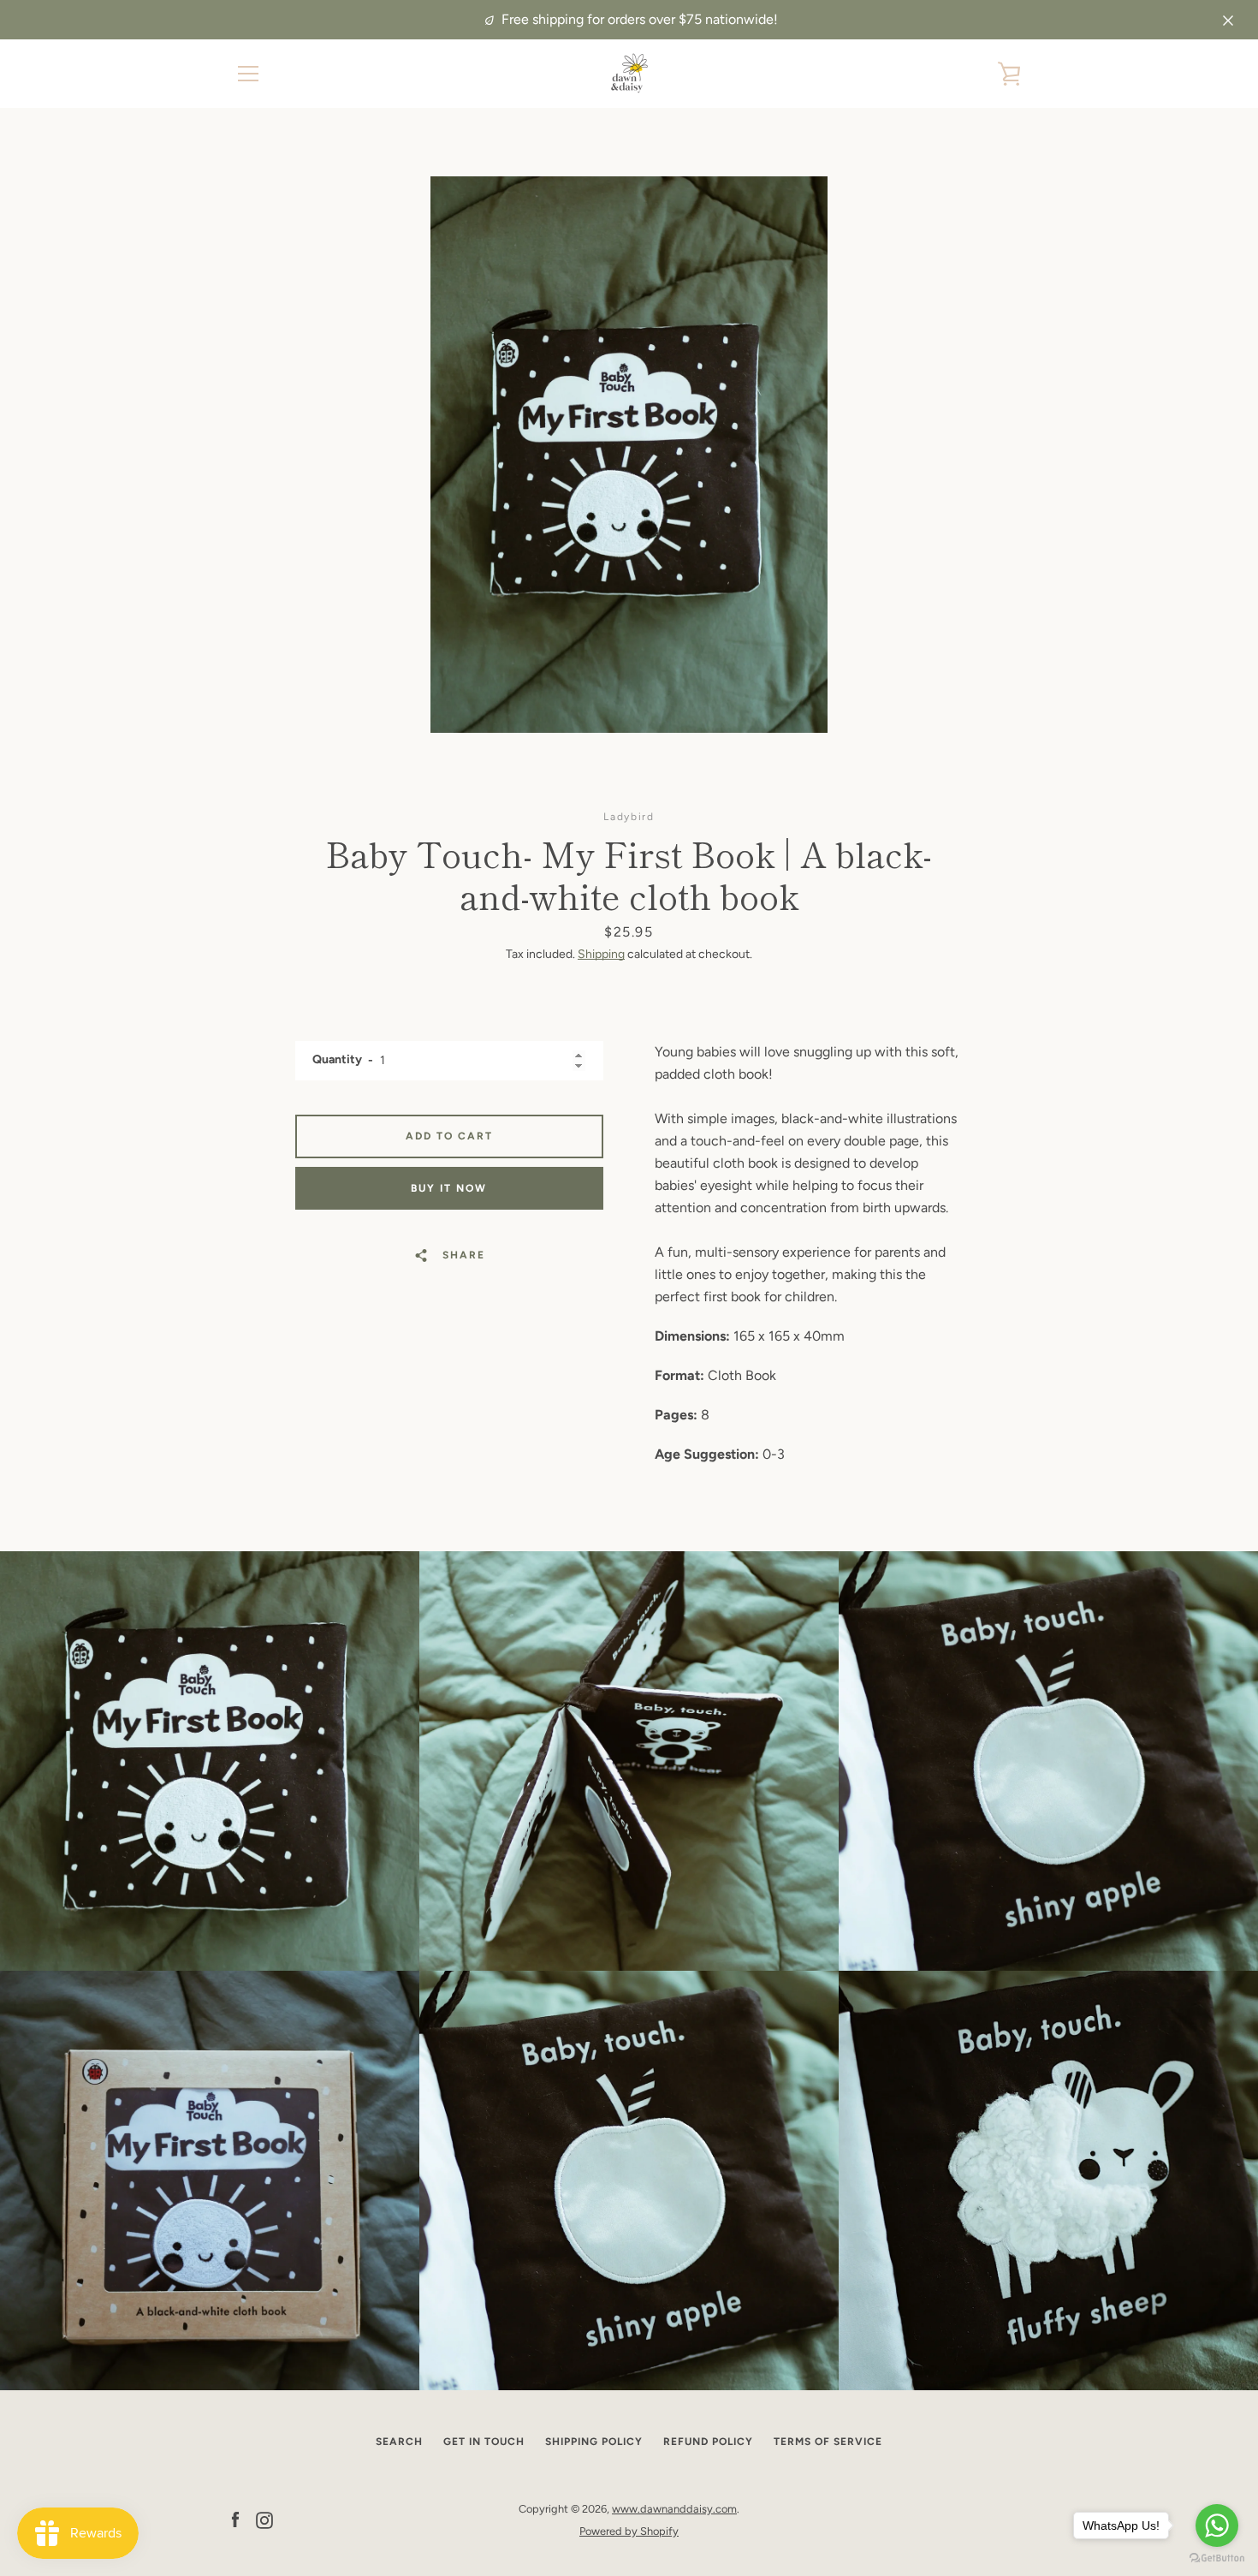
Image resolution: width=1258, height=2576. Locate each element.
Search (399, 2442)
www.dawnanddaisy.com (674, 2509)
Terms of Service (828, 2442)
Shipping (601, 954)
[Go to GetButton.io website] (1217, 2558)
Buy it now (449, 1188)
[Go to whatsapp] (1217, 2525)
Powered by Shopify (629, 2531)
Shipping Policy (594, 2442)
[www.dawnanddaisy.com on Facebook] (235, 2519)
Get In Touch (484, 2442)
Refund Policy (708, 2442)
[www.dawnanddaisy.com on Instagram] (264, 2519)
